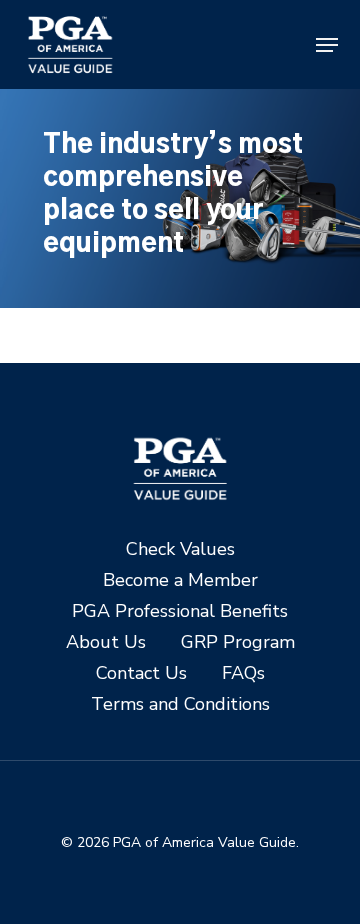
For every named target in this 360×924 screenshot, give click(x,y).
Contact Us (141, 673)
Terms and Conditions (180, 704)
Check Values (180, 549)
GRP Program (238, 642)
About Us (106, 642)
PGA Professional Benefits (180, 611)
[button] (327, 45)
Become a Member (180, 580)
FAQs (243, 673)
